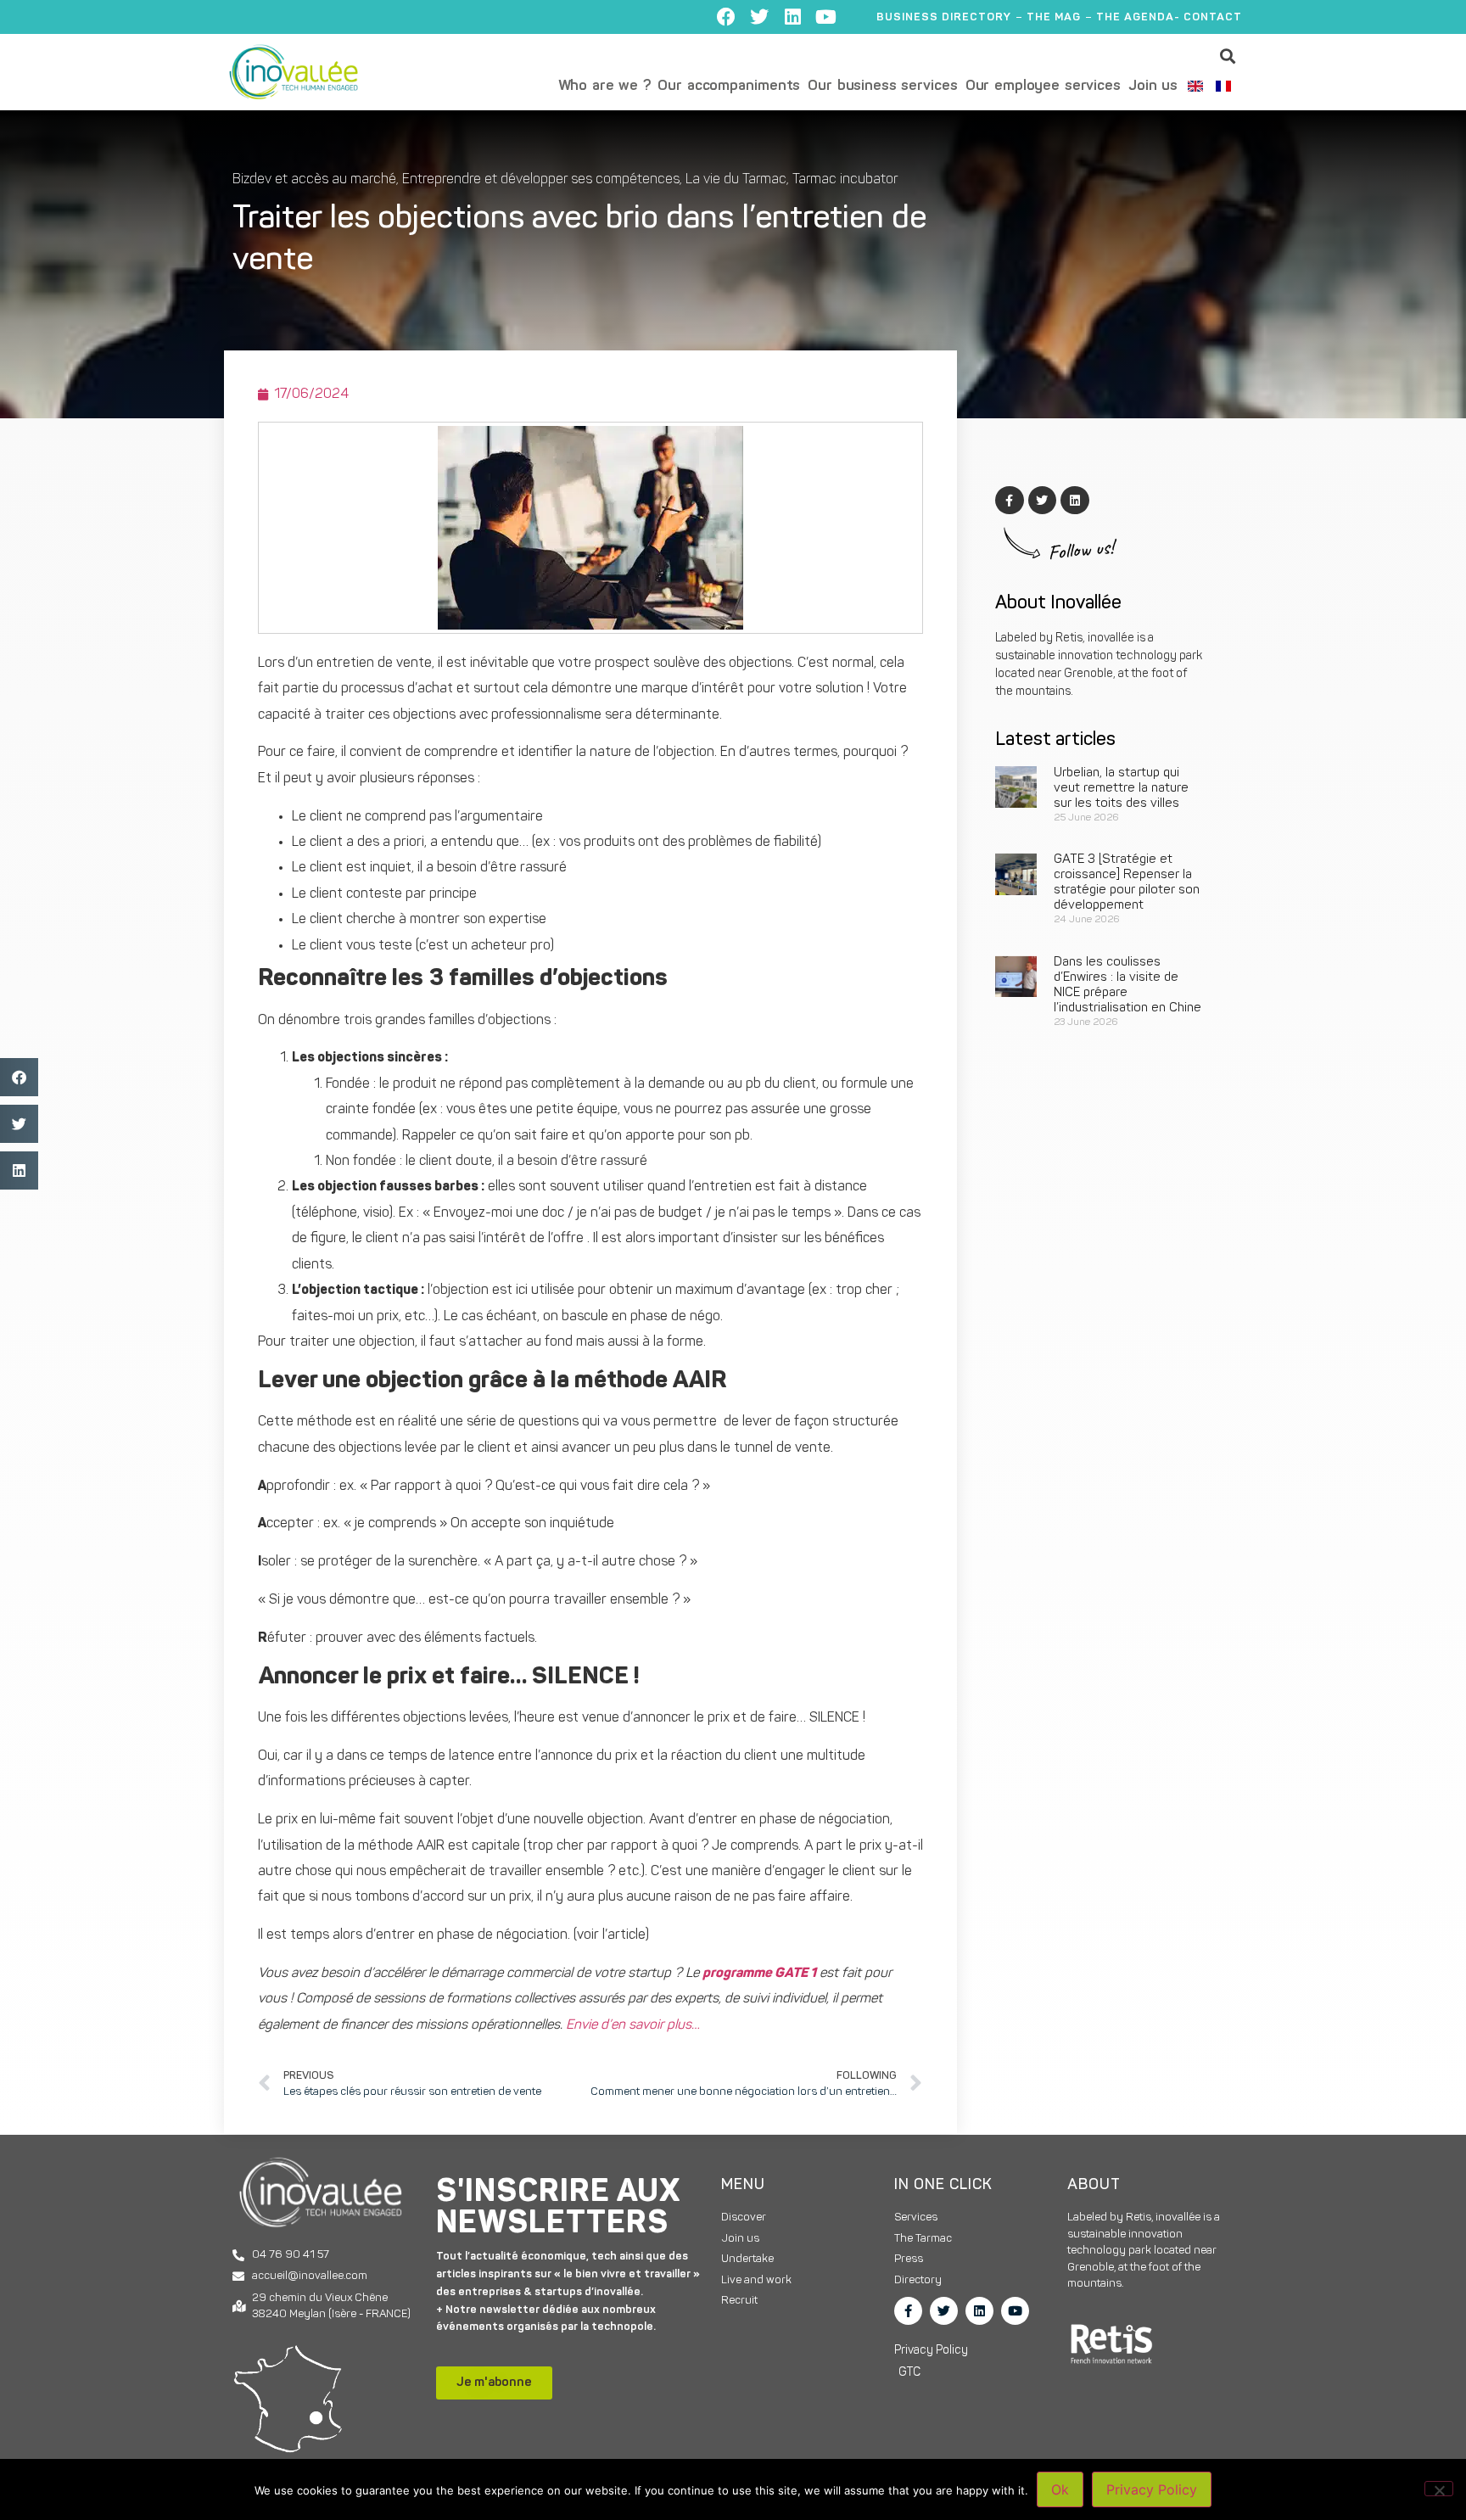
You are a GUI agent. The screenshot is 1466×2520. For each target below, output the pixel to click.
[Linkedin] (792, 17)
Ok (1060, 2489)
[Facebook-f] (908, 2311)
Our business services (882, 86)
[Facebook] (726, 17)
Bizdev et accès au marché (314, 180)
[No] (1439, 2489)
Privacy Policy (1152, 2489)
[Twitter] (759, 17)
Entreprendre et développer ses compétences (541, 180)
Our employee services (1043, 86)
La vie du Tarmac (736, 180)
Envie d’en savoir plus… (633, 2025)
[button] (1228, 56)
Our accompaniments (729, 86)
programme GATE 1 (759, 1974)
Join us (1153, 86)
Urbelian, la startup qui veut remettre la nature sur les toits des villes (1121, 789)
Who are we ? (604, 86)
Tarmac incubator (845, 180)
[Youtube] (825, 17)
